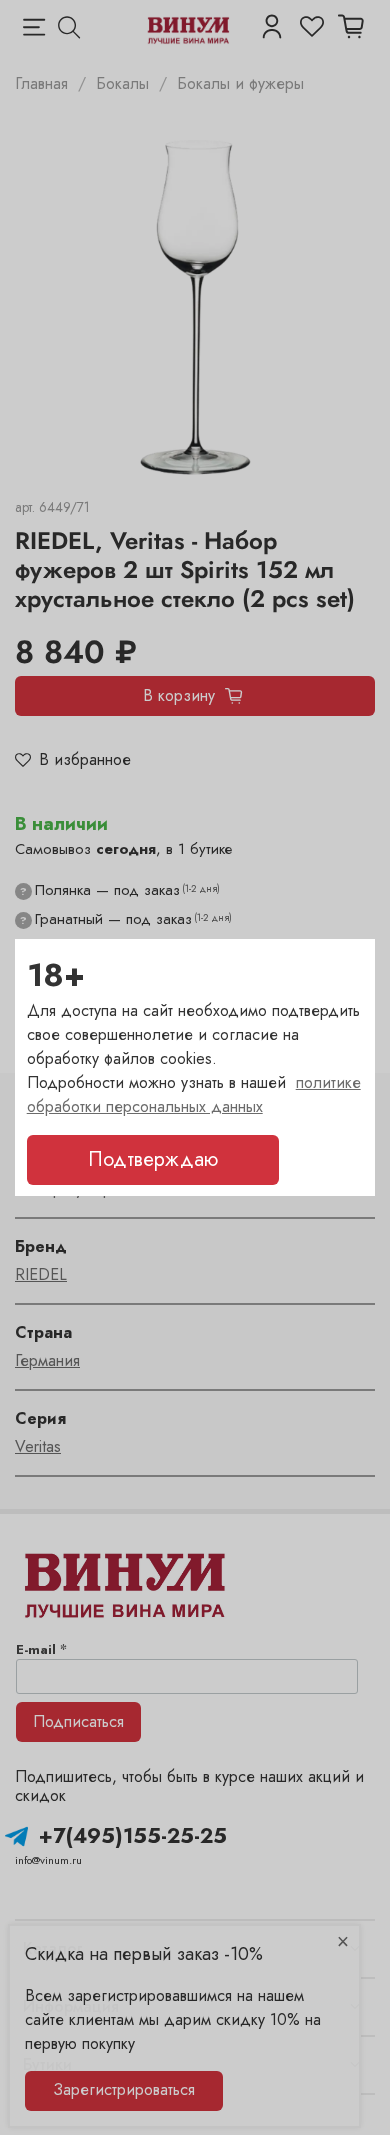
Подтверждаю (153, 1159)
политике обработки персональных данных (194, 1094)
